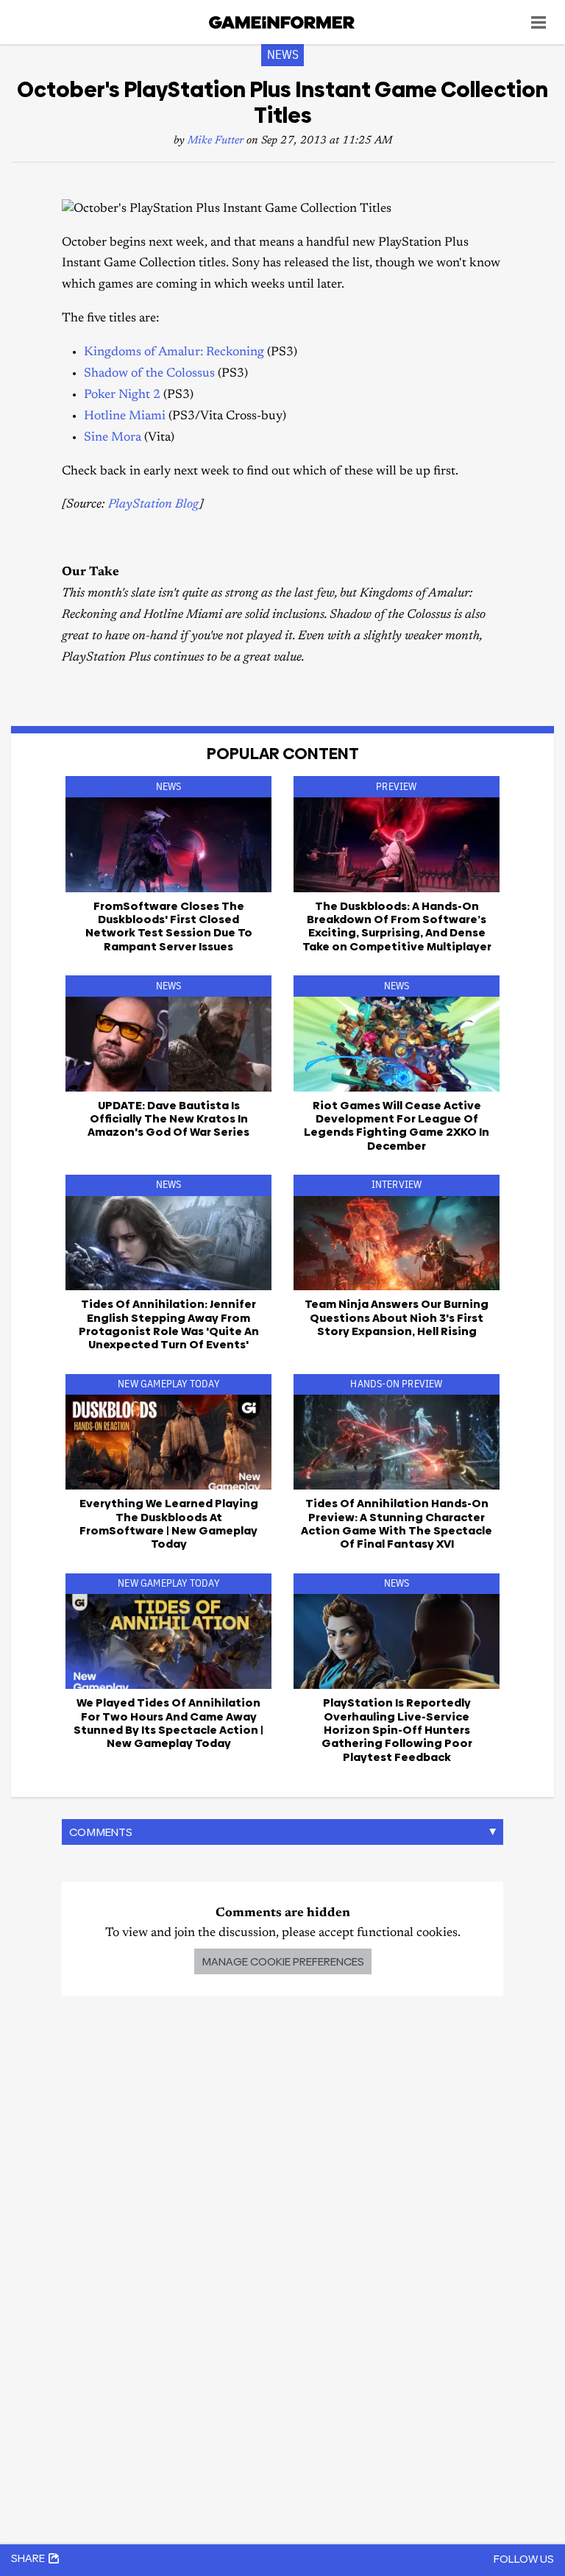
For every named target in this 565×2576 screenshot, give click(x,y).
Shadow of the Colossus (149, 374)
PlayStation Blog (154, 505)
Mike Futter (216, 141)
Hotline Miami (125, 417)
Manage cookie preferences (283, 1961)
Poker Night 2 (122, 395)
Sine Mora (113, 438)
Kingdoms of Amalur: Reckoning (174, 353)
